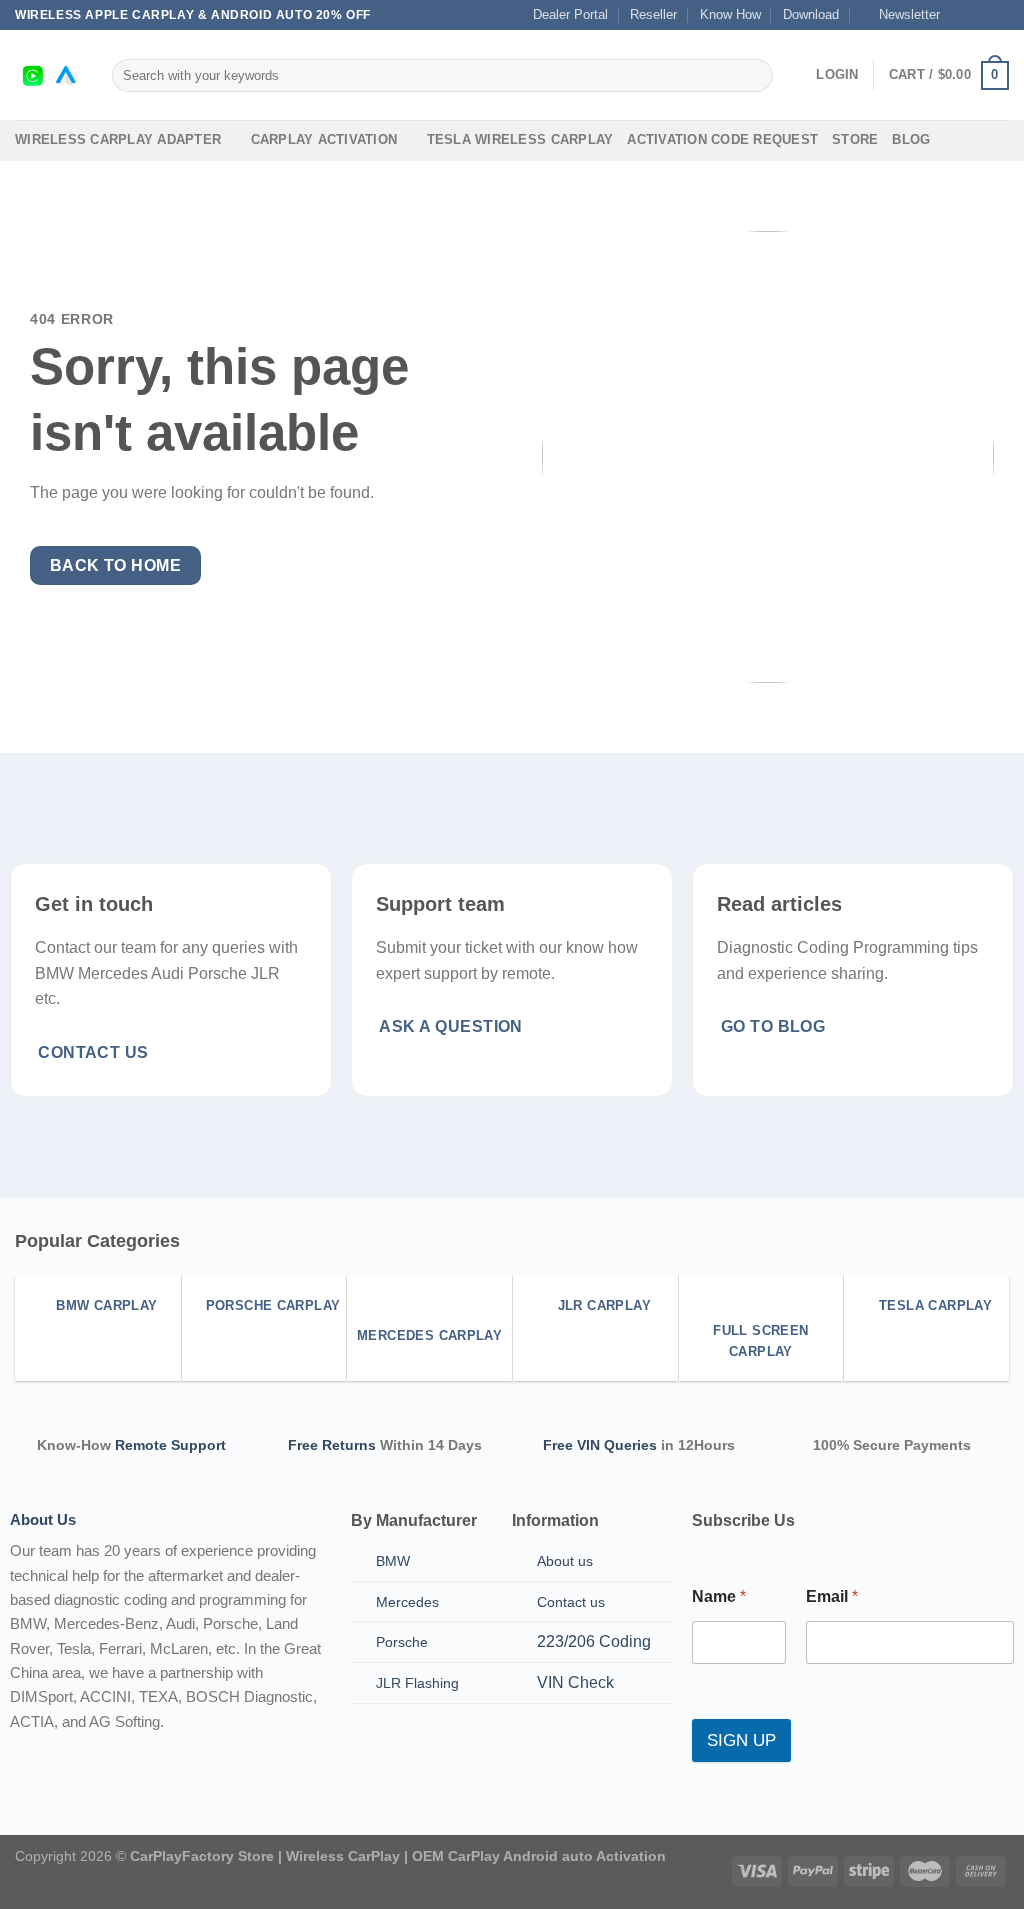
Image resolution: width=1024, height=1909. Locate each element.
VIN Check (575, 1682)
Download (811, 14)
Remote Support (170, 1445)
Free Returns (332, 1445)
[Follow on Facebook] (961, 15)
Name (719, 1596)
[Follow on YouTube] (999, 15)
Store (855, 139)
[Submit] (753, 76)
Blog (911, 139)
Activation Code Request (722, 139)
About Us (43, 1519)
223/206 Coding (594, 1641)
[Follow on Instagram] (980, 15)
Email (832, 1596)
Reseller (653, 14)
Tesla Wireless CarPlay (520, 139)
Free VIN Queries (600, 1445)
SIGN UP (741, 1740)
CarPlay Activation (324, 139)
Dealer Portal (570, 14)
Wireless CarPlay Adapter (118, 139)
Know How (730, 14)
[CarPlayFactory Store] (48, 75)
